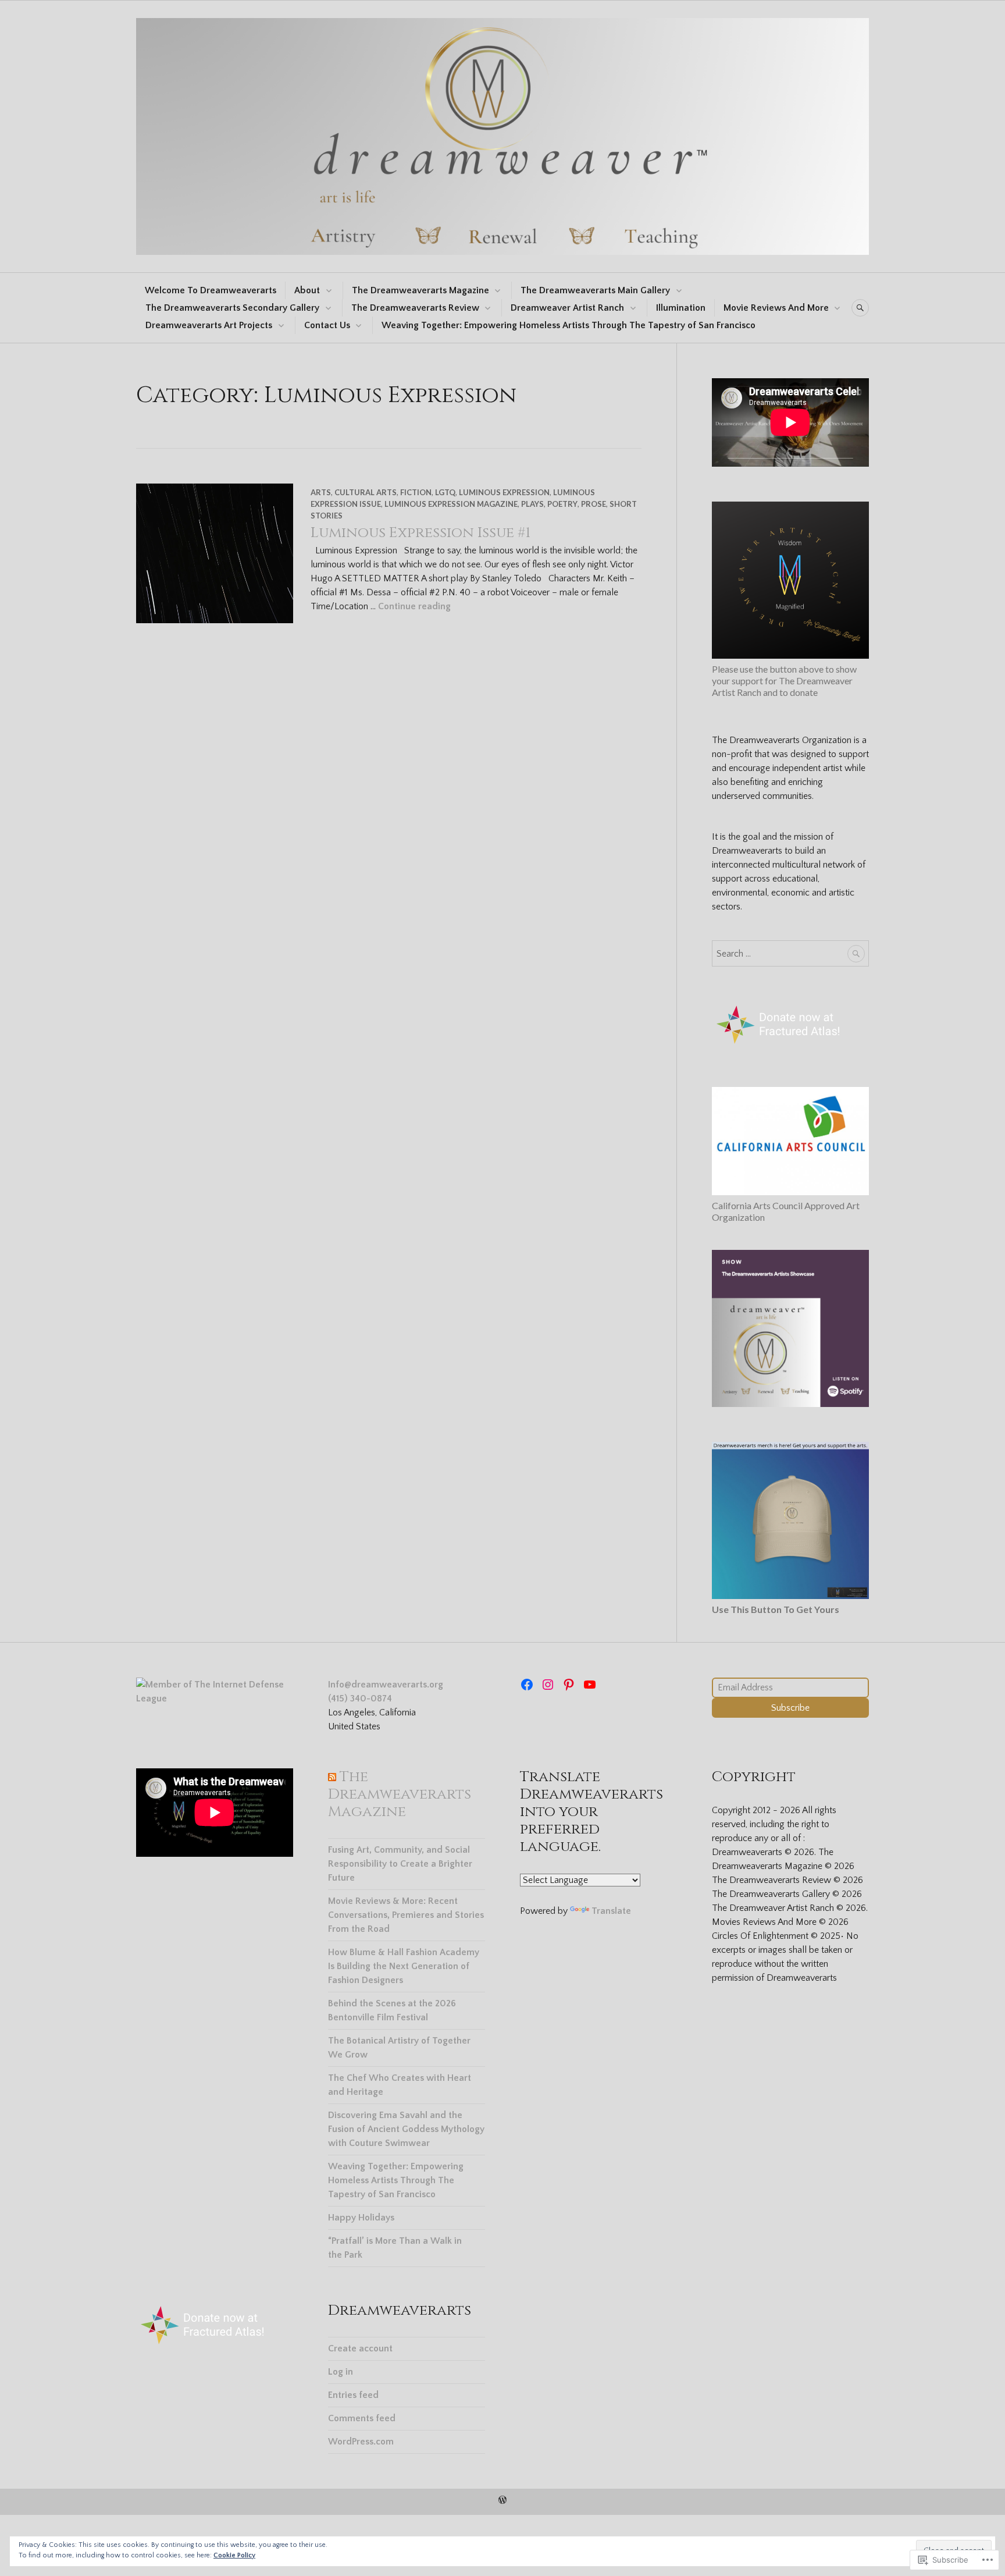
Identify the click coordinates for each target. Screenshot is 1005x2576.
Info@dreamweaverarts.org (386, 1685)
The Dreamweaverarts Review (415, 308)
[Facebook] (527, 1685)
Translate (611, 1911)
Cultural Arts (366, 492)
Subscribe (790, 1708)
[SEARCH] (860, 308)
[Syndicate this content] (332, 1777)
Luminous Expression (504, 492)
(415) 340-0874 (360, 1699)
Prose (594, 504)
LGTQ (445, 492)
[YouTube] (590, 1685)
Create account (360, 2348)
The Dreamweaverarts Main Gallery (595, 290)
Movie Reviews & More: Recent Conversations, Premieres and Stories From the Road (406, 1915)
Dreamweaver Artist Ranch (567, 308)
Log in (341, 2372)
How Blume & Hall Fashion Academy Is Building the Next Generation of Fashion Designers (404, 1966)
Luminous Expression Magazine (451, 504)
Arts (321, 492)
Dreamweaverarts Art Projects (209, 325)
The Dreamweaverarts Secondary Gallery (232, 308)
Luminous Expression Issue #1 (420, 533)
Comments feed (362, 2418)
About (307, 290)
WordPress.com (361, 2442)
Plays (532, 504)
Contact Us (327, 325)
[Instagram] (548, 1685)
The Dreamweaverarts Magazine (420, 290)
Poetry (562, 504)
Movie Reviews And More (776, 308)
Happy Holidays (361, 2218)
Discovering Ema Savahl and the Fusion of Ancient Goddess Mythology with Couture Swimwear (406, 2129)
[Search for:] (790, 954)
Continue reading (414, 606)
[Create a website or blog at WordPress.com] (502, 2501)
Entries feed (353, 2395)
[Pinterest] (569, 1685)
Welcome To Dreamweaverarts (211, 290)
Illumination (681, 308)
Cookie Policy (234, 2555)
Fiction (416, 492)
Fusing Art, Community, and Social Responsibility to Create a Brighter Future (400, 1864)
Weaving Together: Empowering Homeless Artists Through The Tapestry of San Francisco (569, 325)
